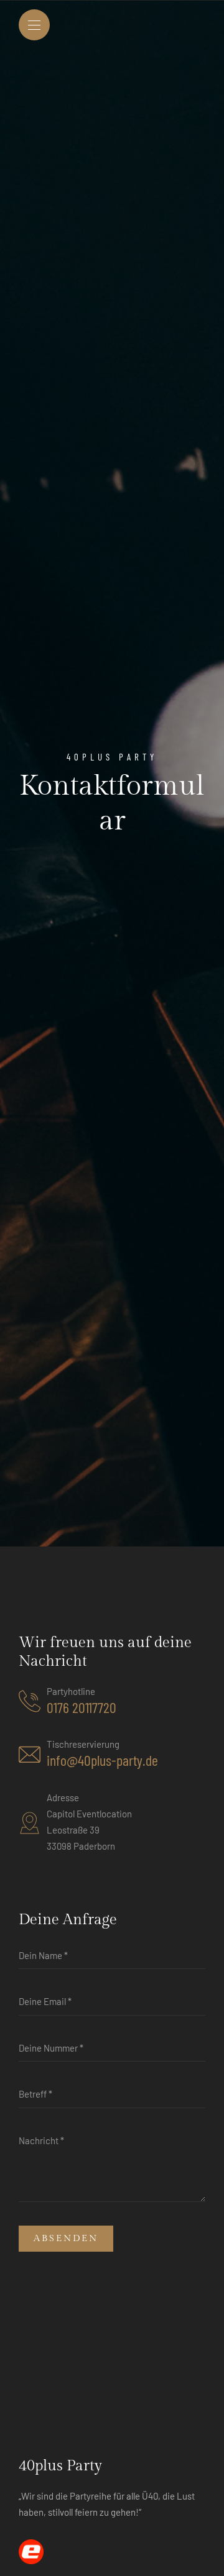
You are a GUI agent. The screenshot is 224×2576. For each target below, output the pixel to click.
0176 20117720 (82, 1707)
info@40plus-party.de (102, 1760)
